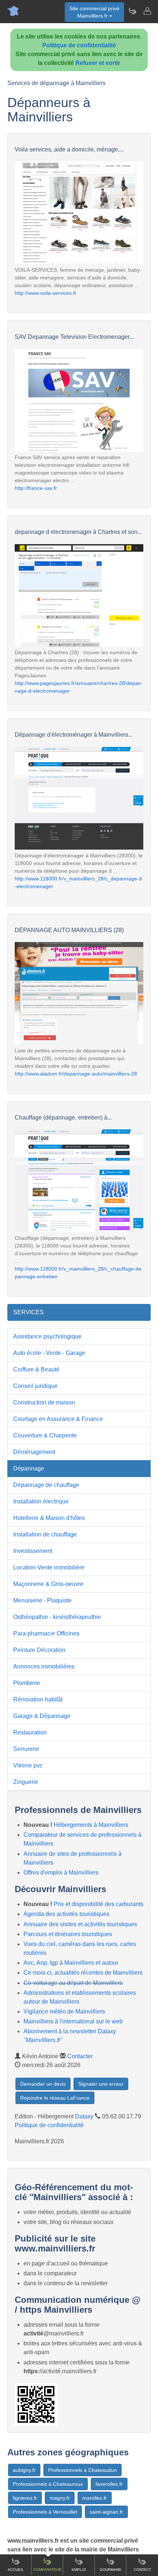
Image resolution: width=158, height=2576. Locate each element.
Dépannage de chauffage (46, 1485)
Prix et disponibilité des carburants (98, 1904)
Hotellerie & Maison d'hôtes (49, 1518)
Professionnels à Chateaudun (82, 2470)
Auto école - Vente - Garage (49, 1353)
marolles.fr (95, 2498)
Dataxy (84, 2116)
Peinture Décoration (39, 1650)
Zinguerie (26, 1782)
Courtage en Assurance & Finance (58, 1419)
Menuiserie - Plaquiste (42, 1600)
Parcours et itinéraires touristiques (68, 1934)
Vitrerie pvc (28, 1765)
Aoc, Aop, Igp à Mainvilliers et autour (71, 1963)
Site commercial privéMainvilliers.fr (94, 12)
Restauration (30, 1732)
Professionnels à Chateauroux (48, 2484)
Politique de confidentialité (79, 45)
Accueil (16, 2570)
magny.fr (60, 2498)
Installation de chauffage (45, 1534)
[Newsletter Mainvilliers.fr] (132, 11)
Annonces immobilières (44, 1666)
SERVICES (28, 1312)
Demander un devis (43, 2084)
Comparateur (47, 2570)
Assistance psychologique (47, 1336)
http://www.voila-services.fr (46, 293)
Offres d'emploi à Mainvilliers (61, 1873)
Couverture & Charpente (45, 1435)
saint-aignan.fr (106, 2512)
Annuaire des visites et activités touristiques (80, 1924)
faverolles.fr (109, 2484)
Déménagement (34, 1452)
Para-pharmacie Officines (46, 1633)
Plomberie (27, 1683)
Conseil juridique (35, 1386)
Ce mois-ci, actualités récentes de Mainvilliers (83, 1973)
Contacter (80, 2056)
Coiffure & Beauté (36, 1369)
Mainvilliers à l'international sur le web (73, 2021)
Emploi (79, 2570)
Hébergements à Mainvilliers (91, 1825)
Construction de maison (44, 1402)
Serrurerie (26, 1749)
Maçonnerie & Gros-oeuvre (48, 1584)
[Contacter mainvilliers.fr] (147, 11)
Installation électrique (41, 1501)
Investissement (33, 1551)
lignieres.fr (25, 2498)
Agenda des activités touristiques (67, 1914)
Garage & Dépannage (42, 1716)
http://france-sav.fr (36, 488)
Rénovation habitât (38, 1699)
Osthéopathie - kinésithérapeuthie (57, 1617)
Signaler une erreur (101, 2084)
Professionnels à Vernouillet (45, 2512)
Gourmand (110, 2570)
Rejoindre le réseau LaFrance (55, 2098)
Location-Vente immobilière (49, 1567)
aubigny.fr (24, 2470)
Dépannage (29, 1468)
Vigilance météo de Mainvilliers (64, 2011)
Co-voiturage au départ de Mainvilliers (73, 1983)
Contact (142, 2570)
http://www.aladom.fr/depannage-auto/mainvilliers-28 (76, 1074)
